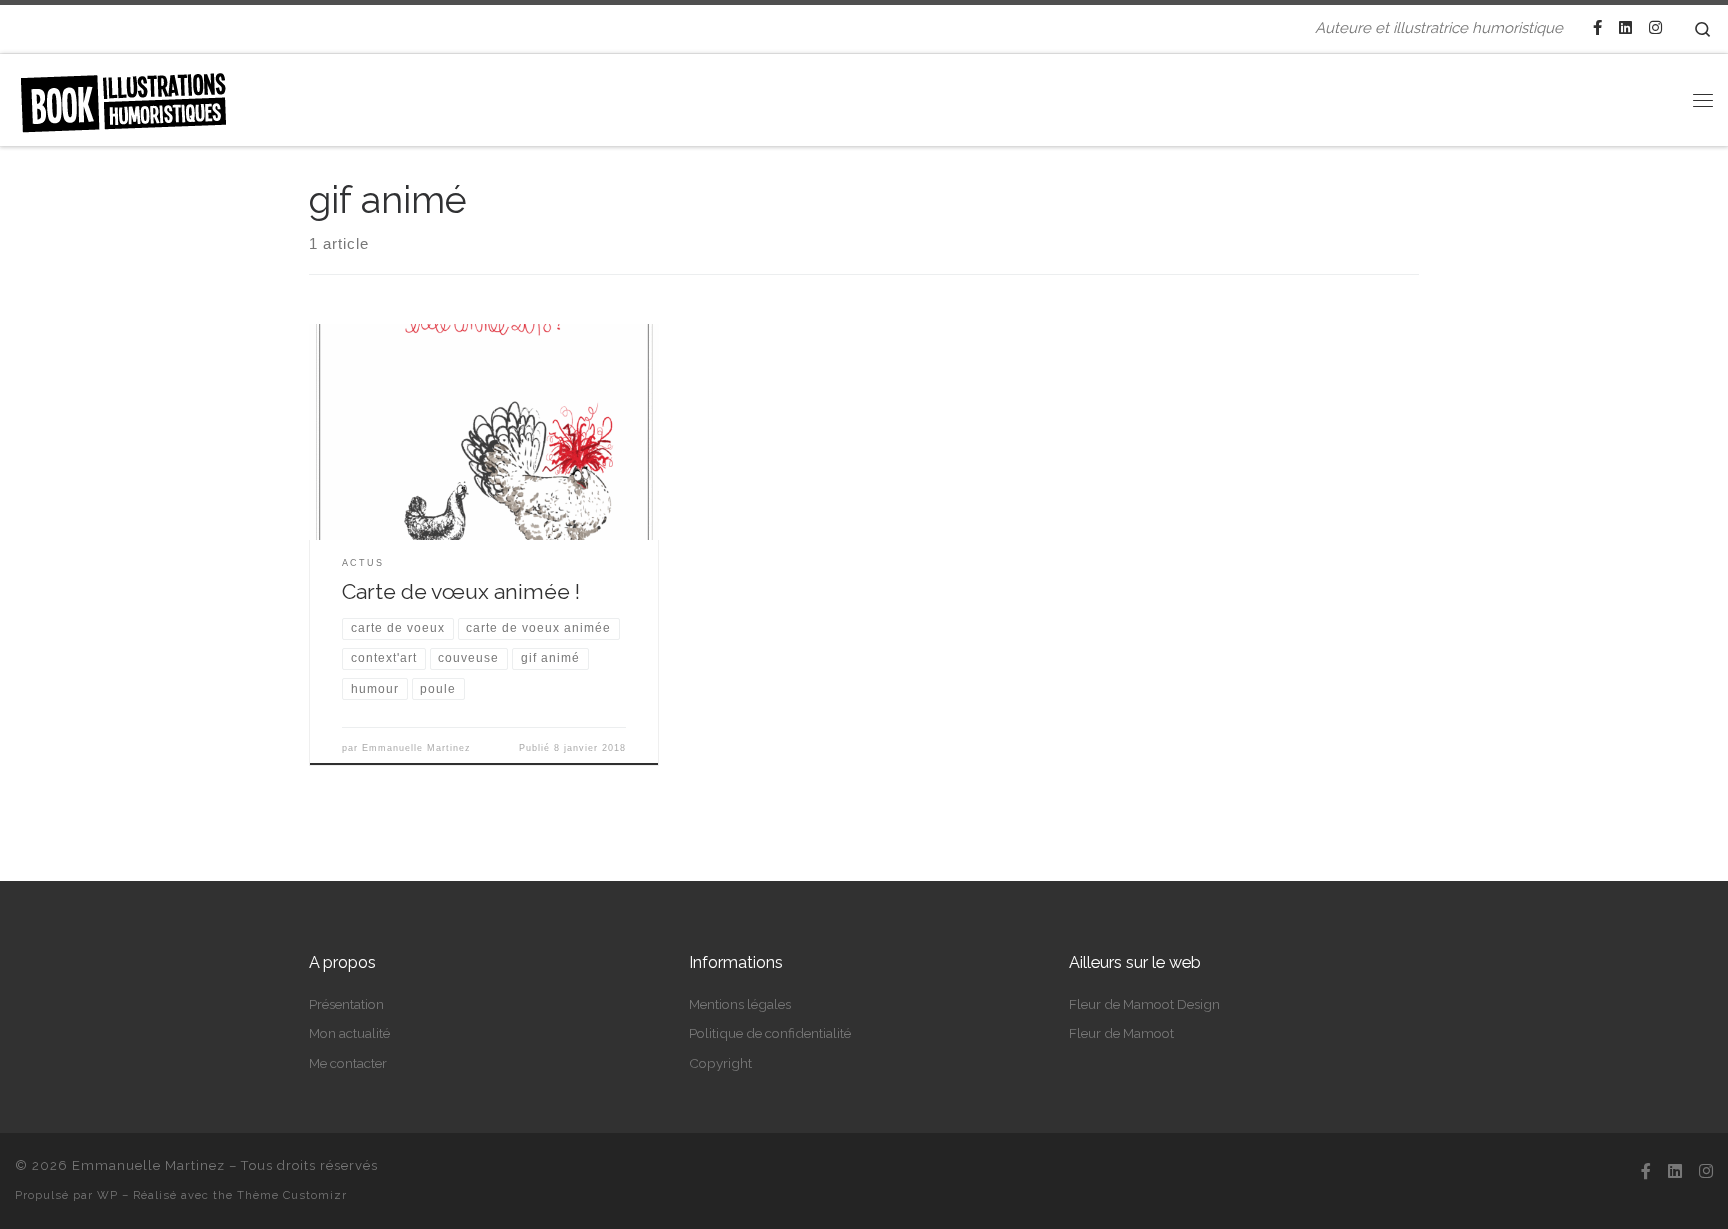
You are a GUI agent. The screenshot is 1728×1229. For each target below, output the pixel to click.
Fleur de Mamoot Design (1144, 1004)
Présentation (346, 1004)
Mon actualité (349, 1033)
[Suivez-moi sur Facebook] (1597, 28)
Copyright (720, 1063)
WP (107, 1195)
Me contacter (348, 1063)
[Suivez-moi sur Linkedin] (1625, 28)
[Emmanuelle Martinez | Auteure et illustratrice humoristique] (123, 96)
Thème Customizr (292, 1195)
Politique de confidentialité (770, 1033)
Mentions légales (740, 1004)
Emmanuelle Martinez (416, 748)
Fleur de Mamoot (1121, 1033)
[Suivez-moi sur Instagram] (1655, 28)
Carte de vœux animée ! (461, 591)
